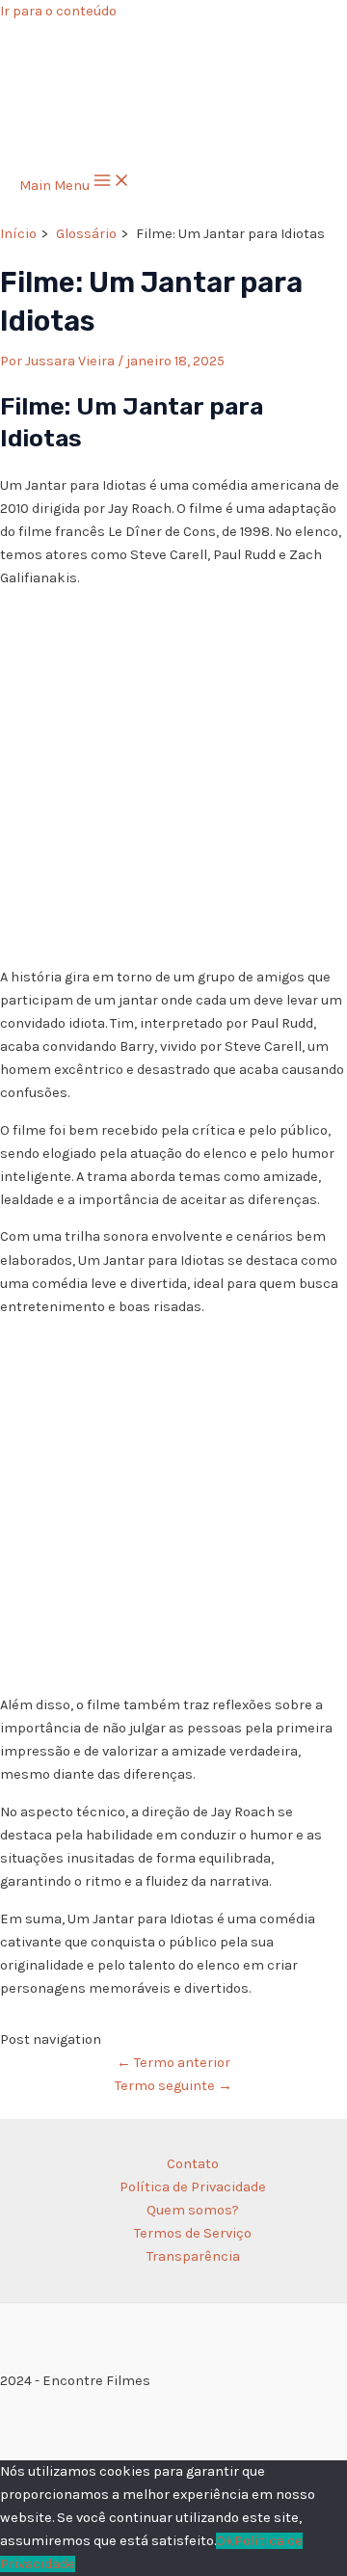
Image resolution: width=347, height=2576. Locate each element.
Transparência (193, 2256)
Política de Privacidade (193, 2187)
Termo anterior (173, 2063)
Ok (225, 2541)
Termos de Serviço (193, 2233)
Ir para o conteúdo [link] (58, 11)
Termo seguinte (173, 2086)
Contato (193, 2164)
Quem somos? (193, 2210)
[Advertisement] (173, 778)
